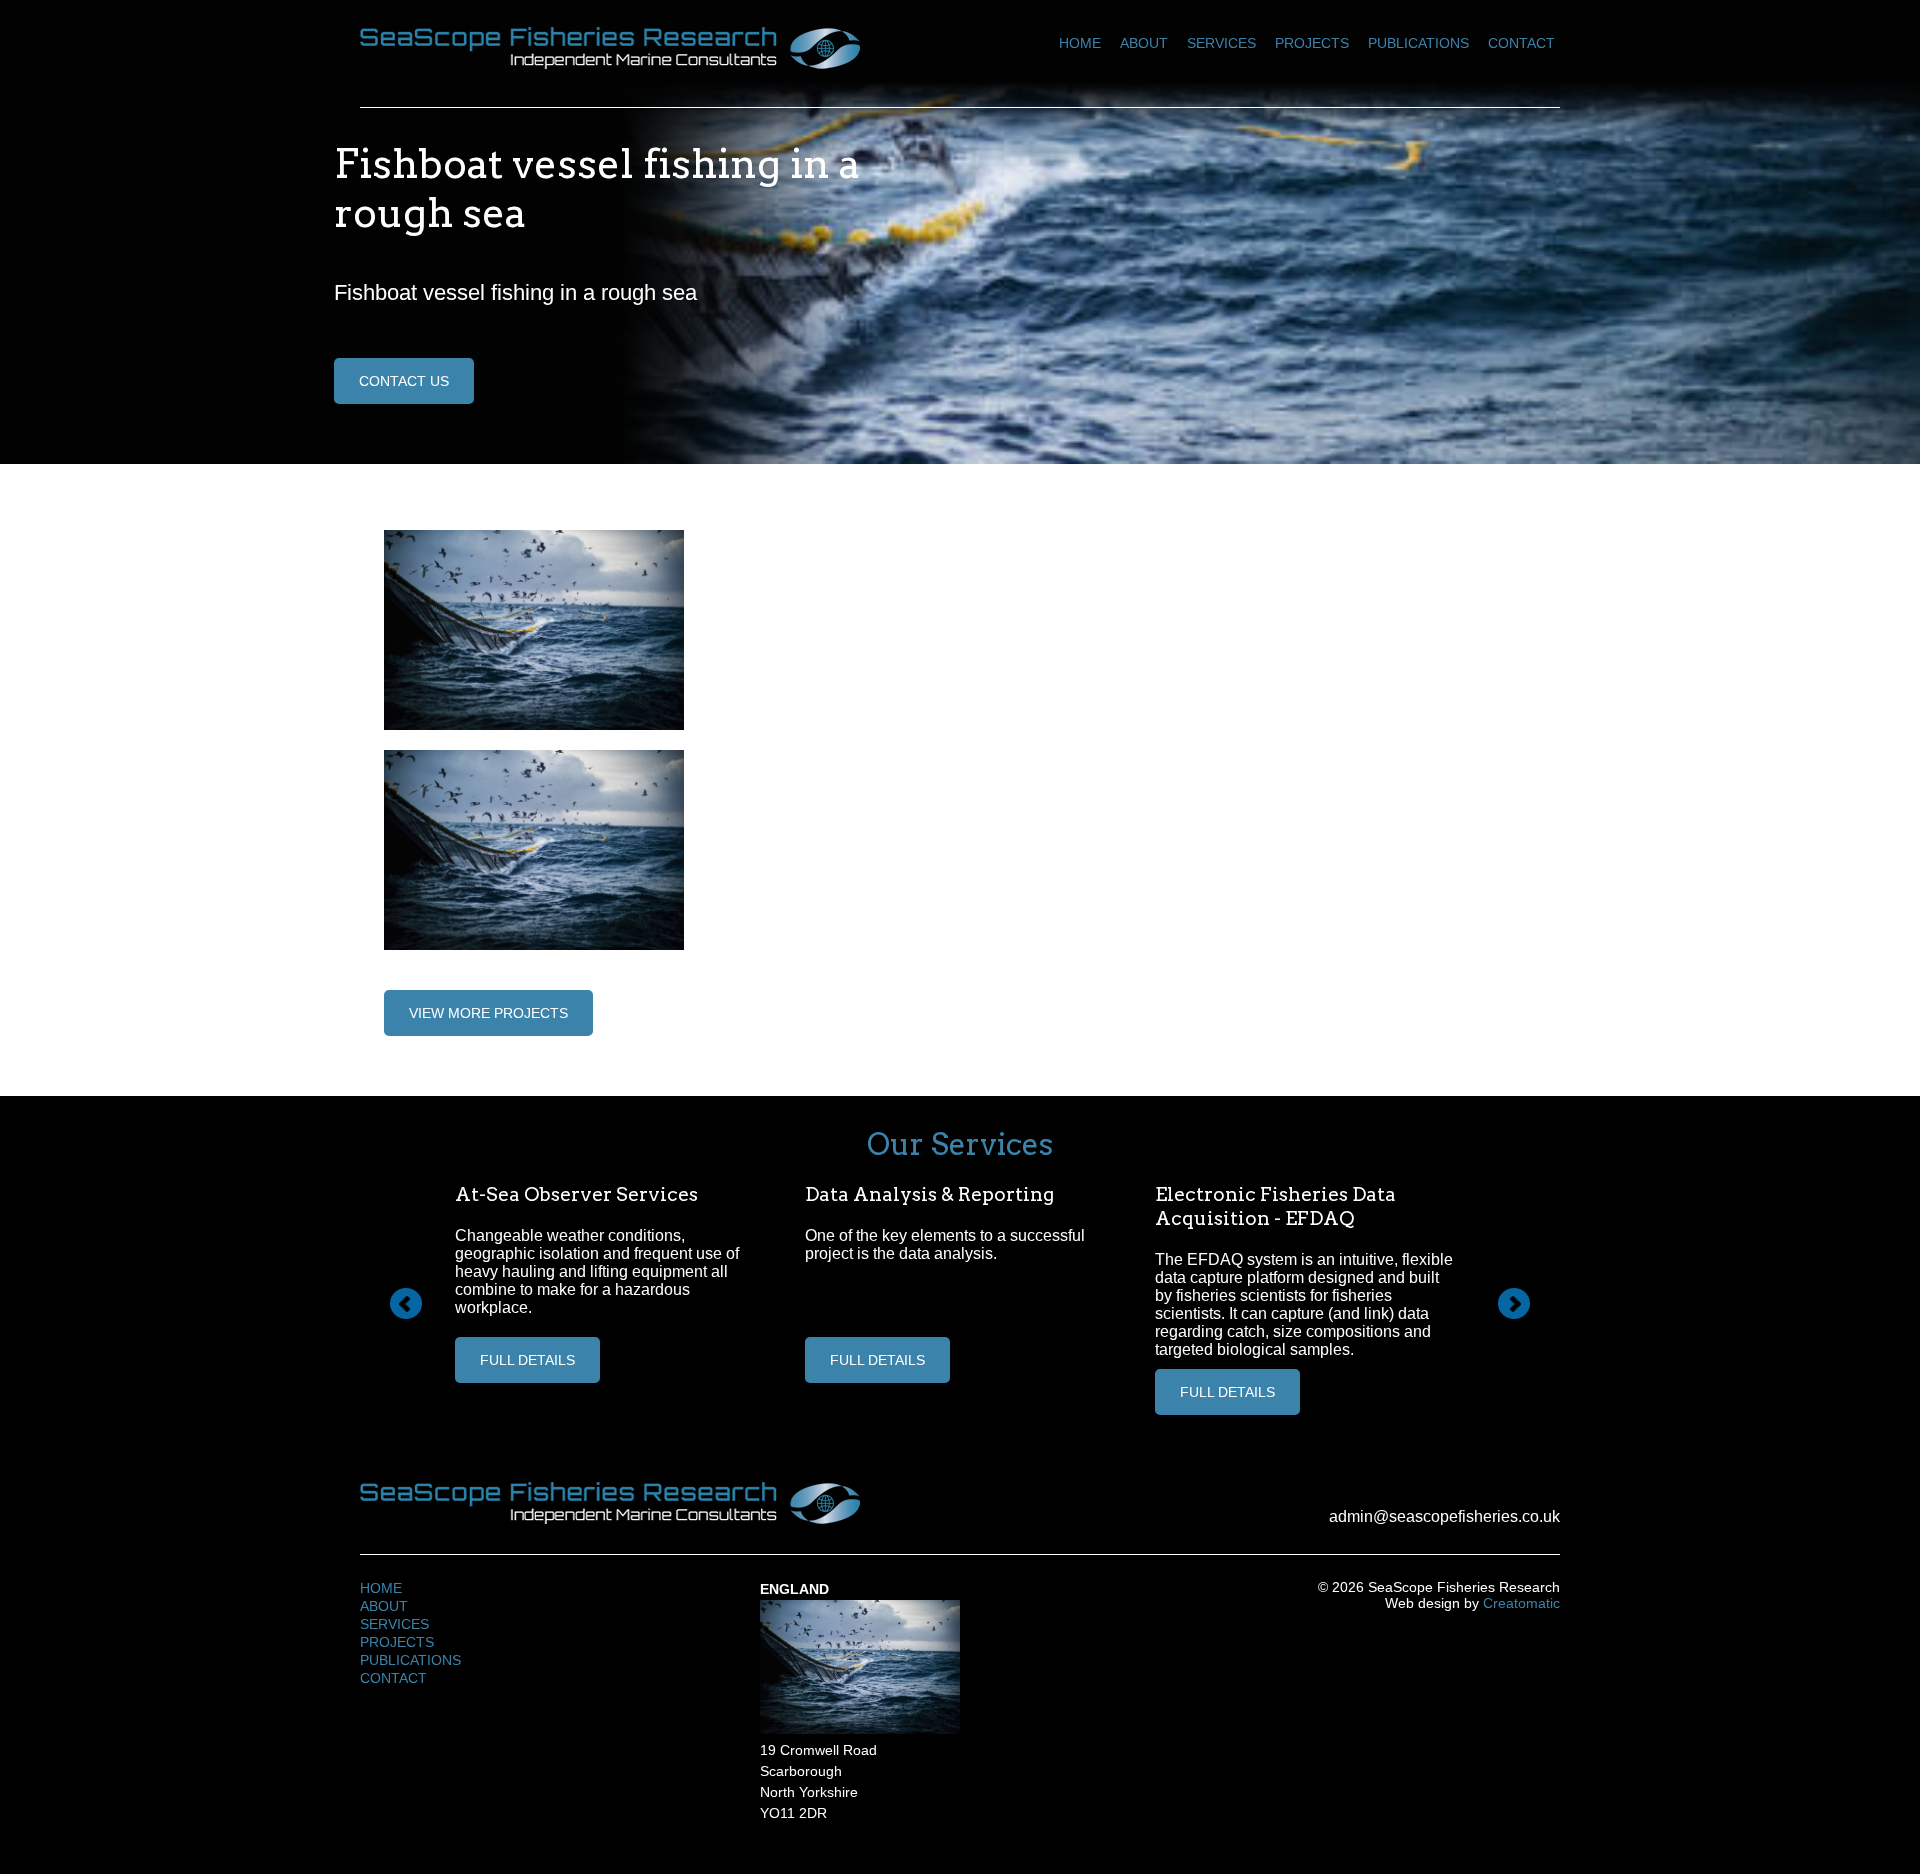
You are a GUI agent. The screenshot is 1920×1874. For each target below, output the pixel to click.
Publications (1418, 43)
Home (1080, 43)
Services (1221, 43)
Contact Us (404, 381)
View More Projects (488, 1013)
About (1144, 43)
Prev (406, 1304)
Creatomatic (1521, 1603)
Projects (1312, 43)
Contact (1521, 43)
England (794, 1589)
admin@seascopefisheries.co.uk (1444, 1516)
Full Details (527, 1360)
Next (1514, 1304)
